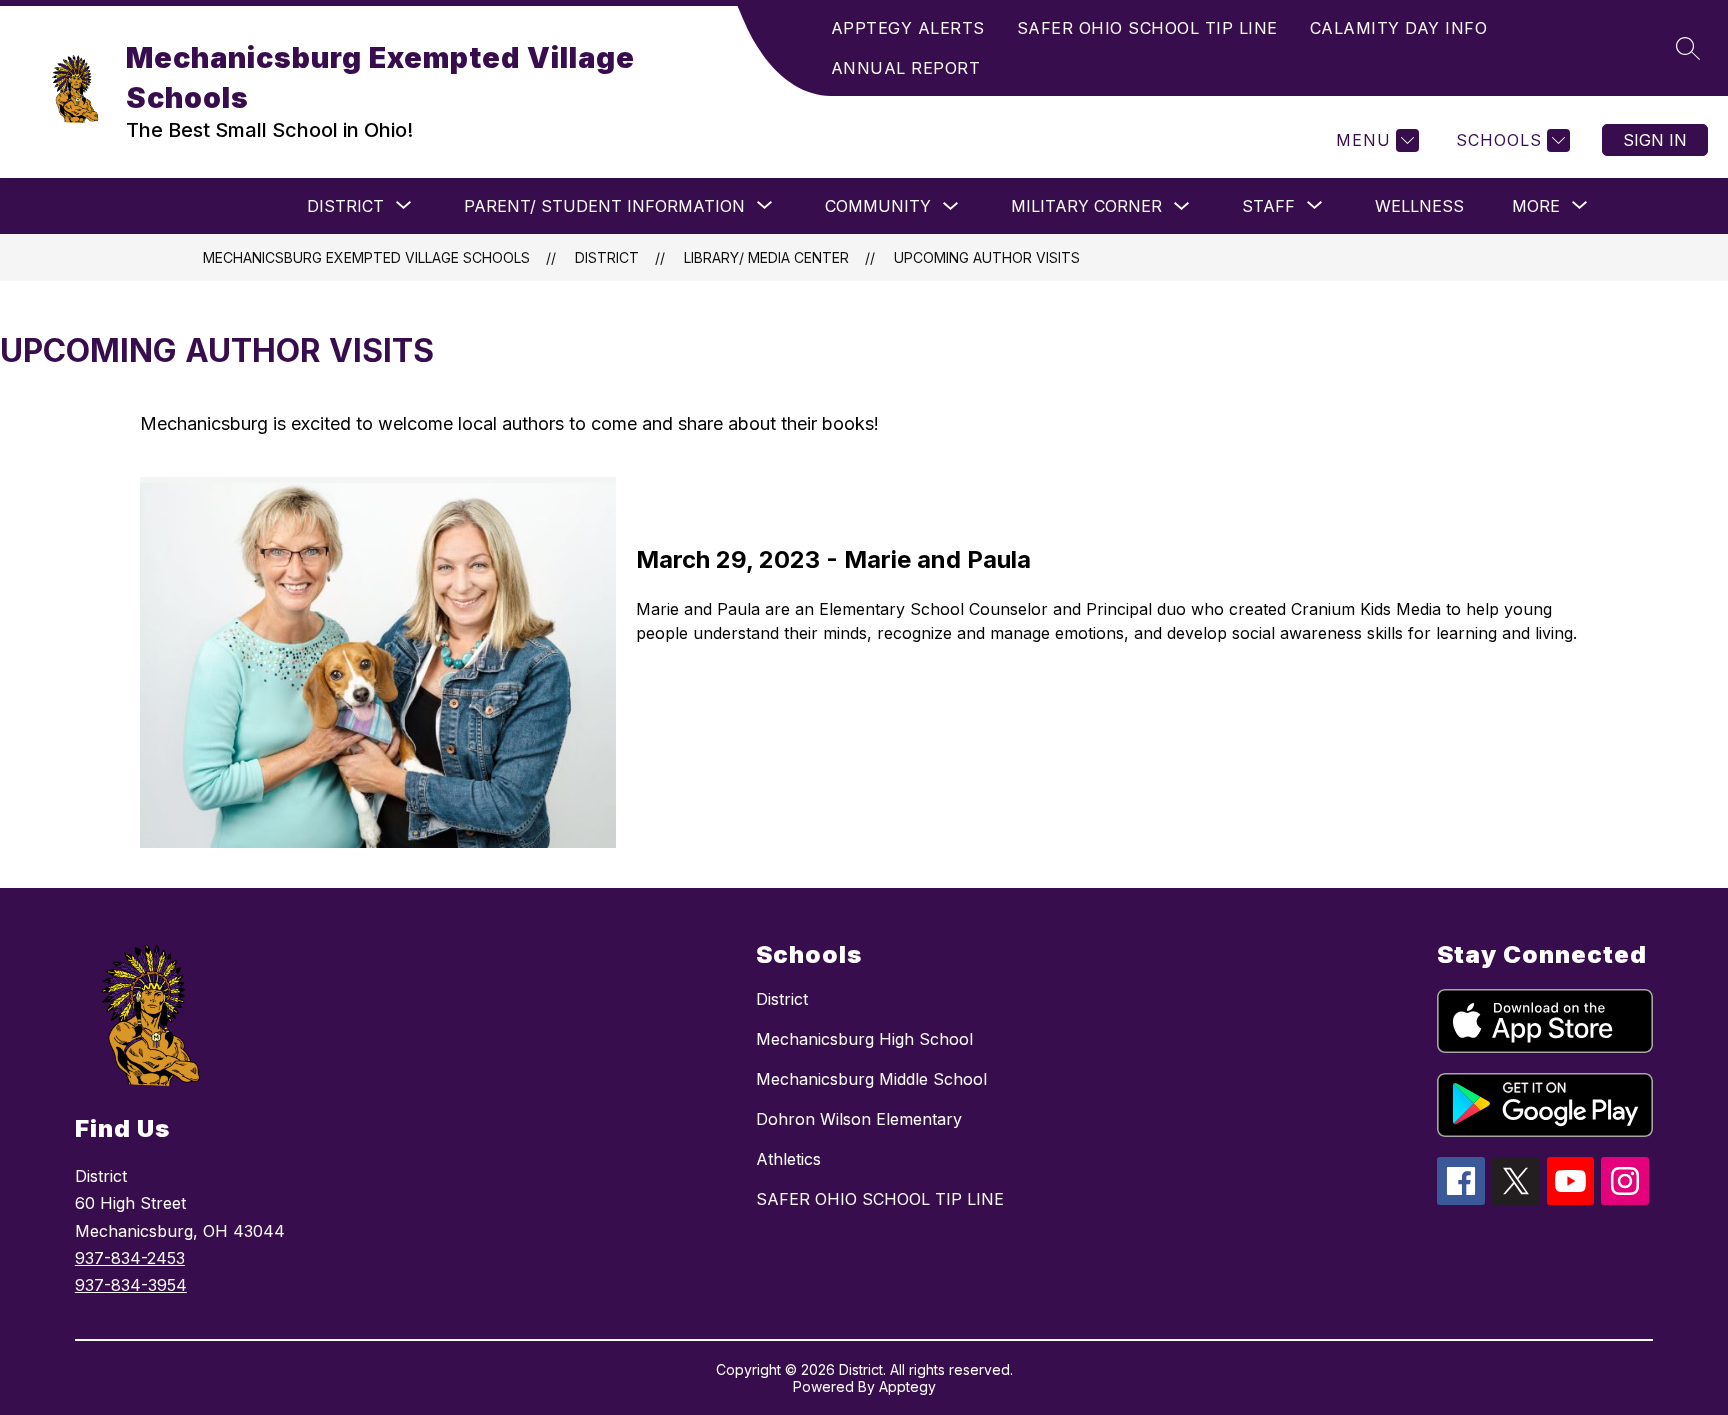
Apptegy (907, 1386)
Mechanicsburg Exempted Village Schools (366, 257)
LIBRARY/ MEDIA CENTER (766, 257)
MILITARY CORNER (1086, 206)
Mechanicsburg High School (864, 1039)
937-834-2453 (130, 1258)
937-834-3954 (131, 1285)
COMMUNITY (878, 206)
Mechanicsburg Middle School (871, 1079)
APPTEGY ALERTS (908, 28)
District (782, 999)
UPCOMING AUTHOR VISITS (987, 257)
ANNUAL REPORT (906, 68)
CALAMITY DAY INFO (1399, 28)
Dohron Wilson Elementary (859, 1119)
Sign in (1655, 140)
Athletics (788, 1159)
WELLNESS (1419, 206)
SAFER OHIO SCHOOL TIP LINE (1147, 28)
